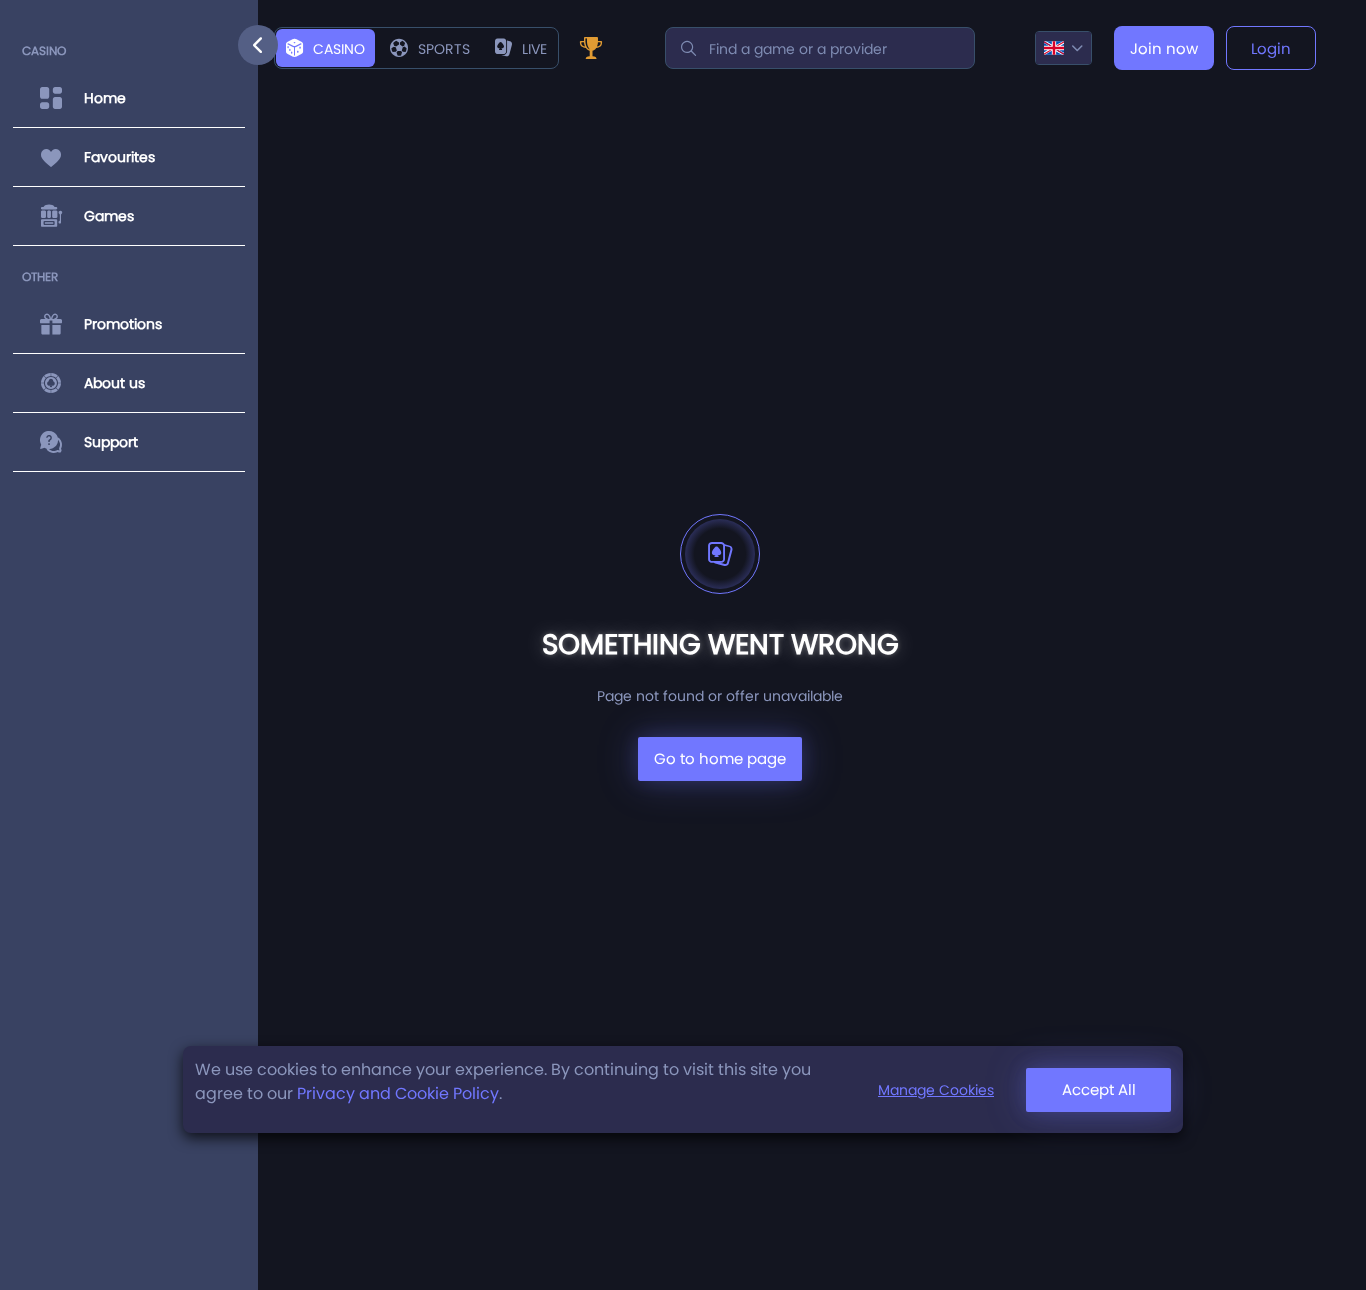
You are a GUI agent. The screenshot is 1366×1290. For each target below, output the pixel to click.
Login (1271, 48)
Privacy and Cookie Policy (398, 1093)
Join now (1164, 48)
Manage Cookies (936, 1090)
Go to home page (720, 758)
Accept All (1099, 1089)
